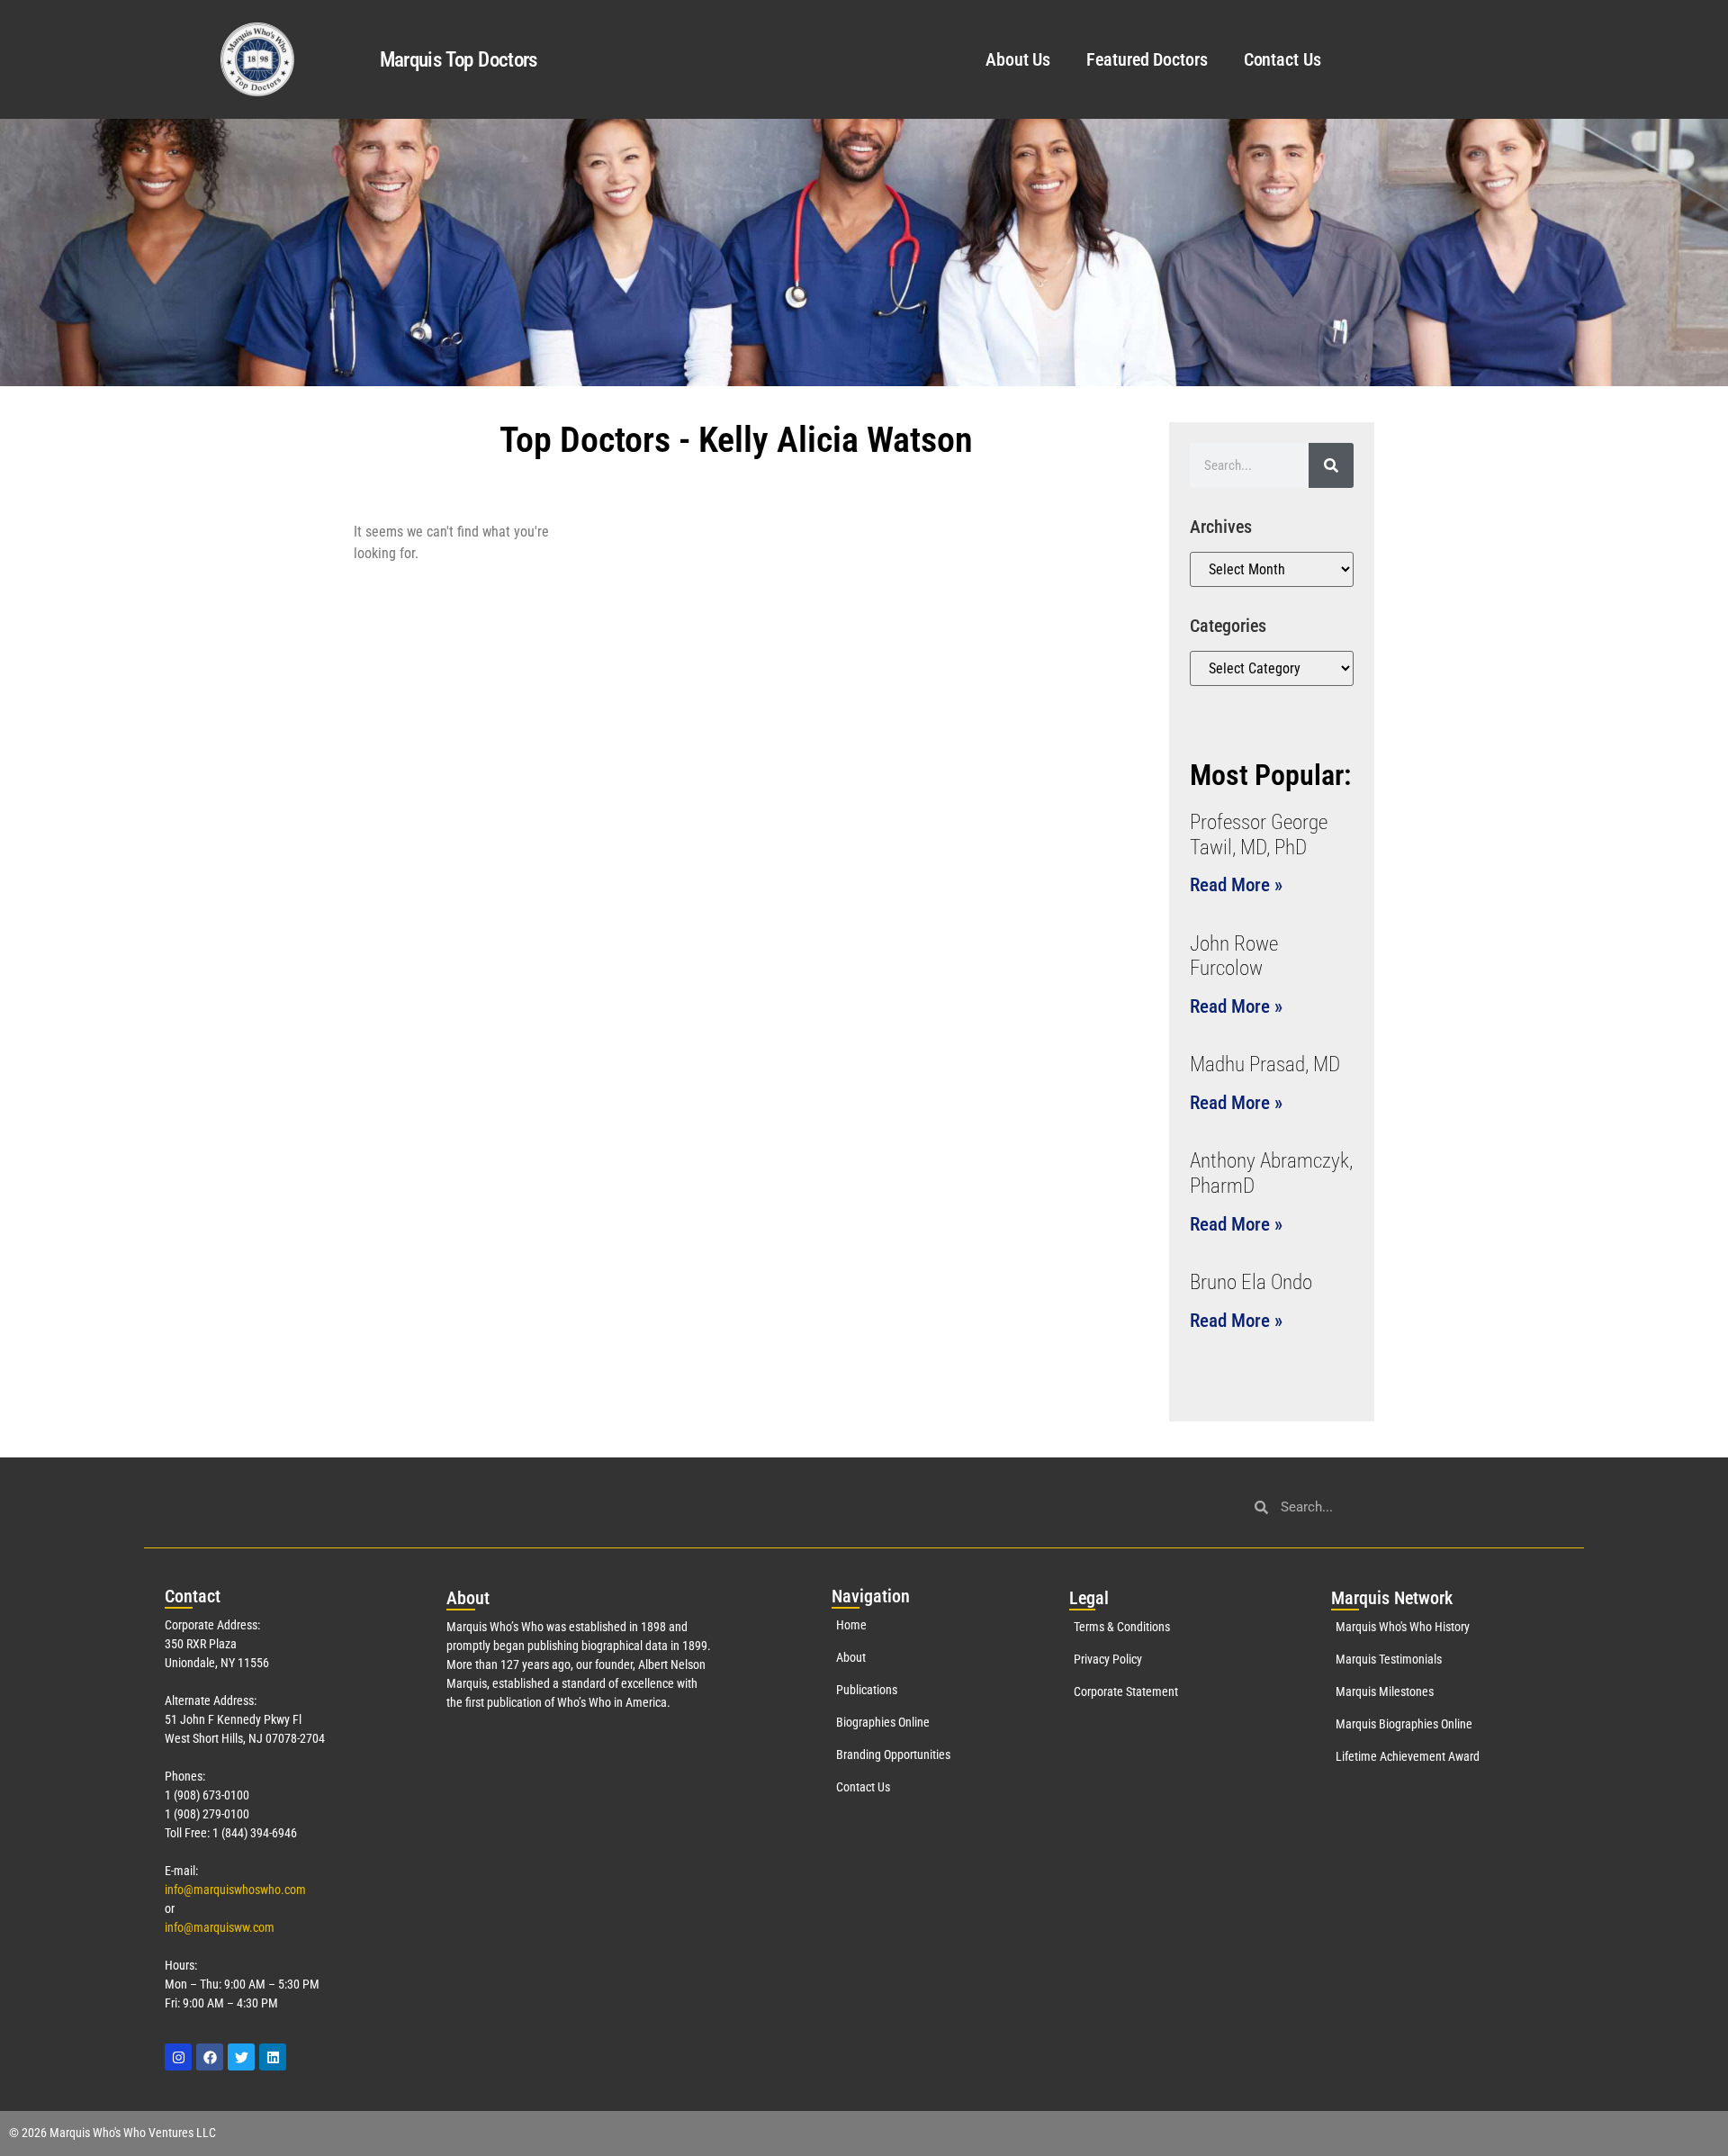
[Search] (1331, 465)
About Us (1018, 59)
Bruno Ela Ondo (1251, 1282)
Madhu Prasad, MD (1265, 1064)
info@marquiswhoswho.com (235, 1890)
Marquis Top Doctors (459, 60)
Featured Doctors (1147, 59)
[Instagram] (178, 2057)
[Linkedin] (273, 2057)
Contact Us (1282, 59)
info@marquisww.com (220, 1927)
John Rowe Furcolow (1234, 956)
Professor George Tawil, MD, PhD (1259, 835)
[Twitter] (241, 2057)
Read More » (1236, 885)
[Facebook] (210, 2057)
